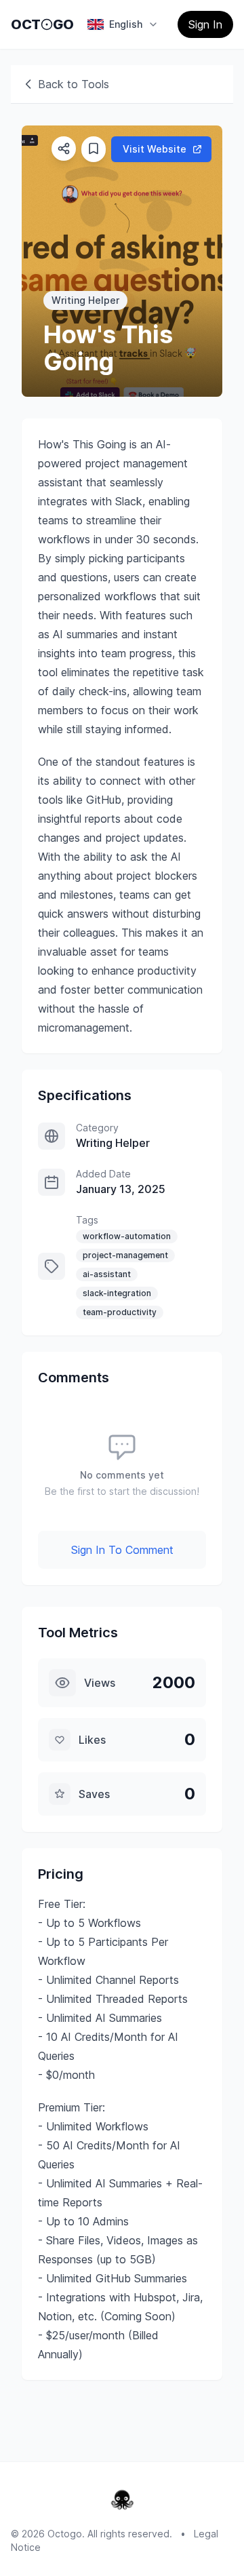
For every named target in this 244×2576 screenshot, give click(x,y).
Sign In (205, 24)
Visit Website (155, 149)
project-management (125, 1255)
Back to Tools (74, 84)
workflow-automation (127, 1236)
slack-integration (117, 1293)
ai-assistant (107, 1274)
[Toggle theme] (47, 24)
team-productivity (120, 1312)
